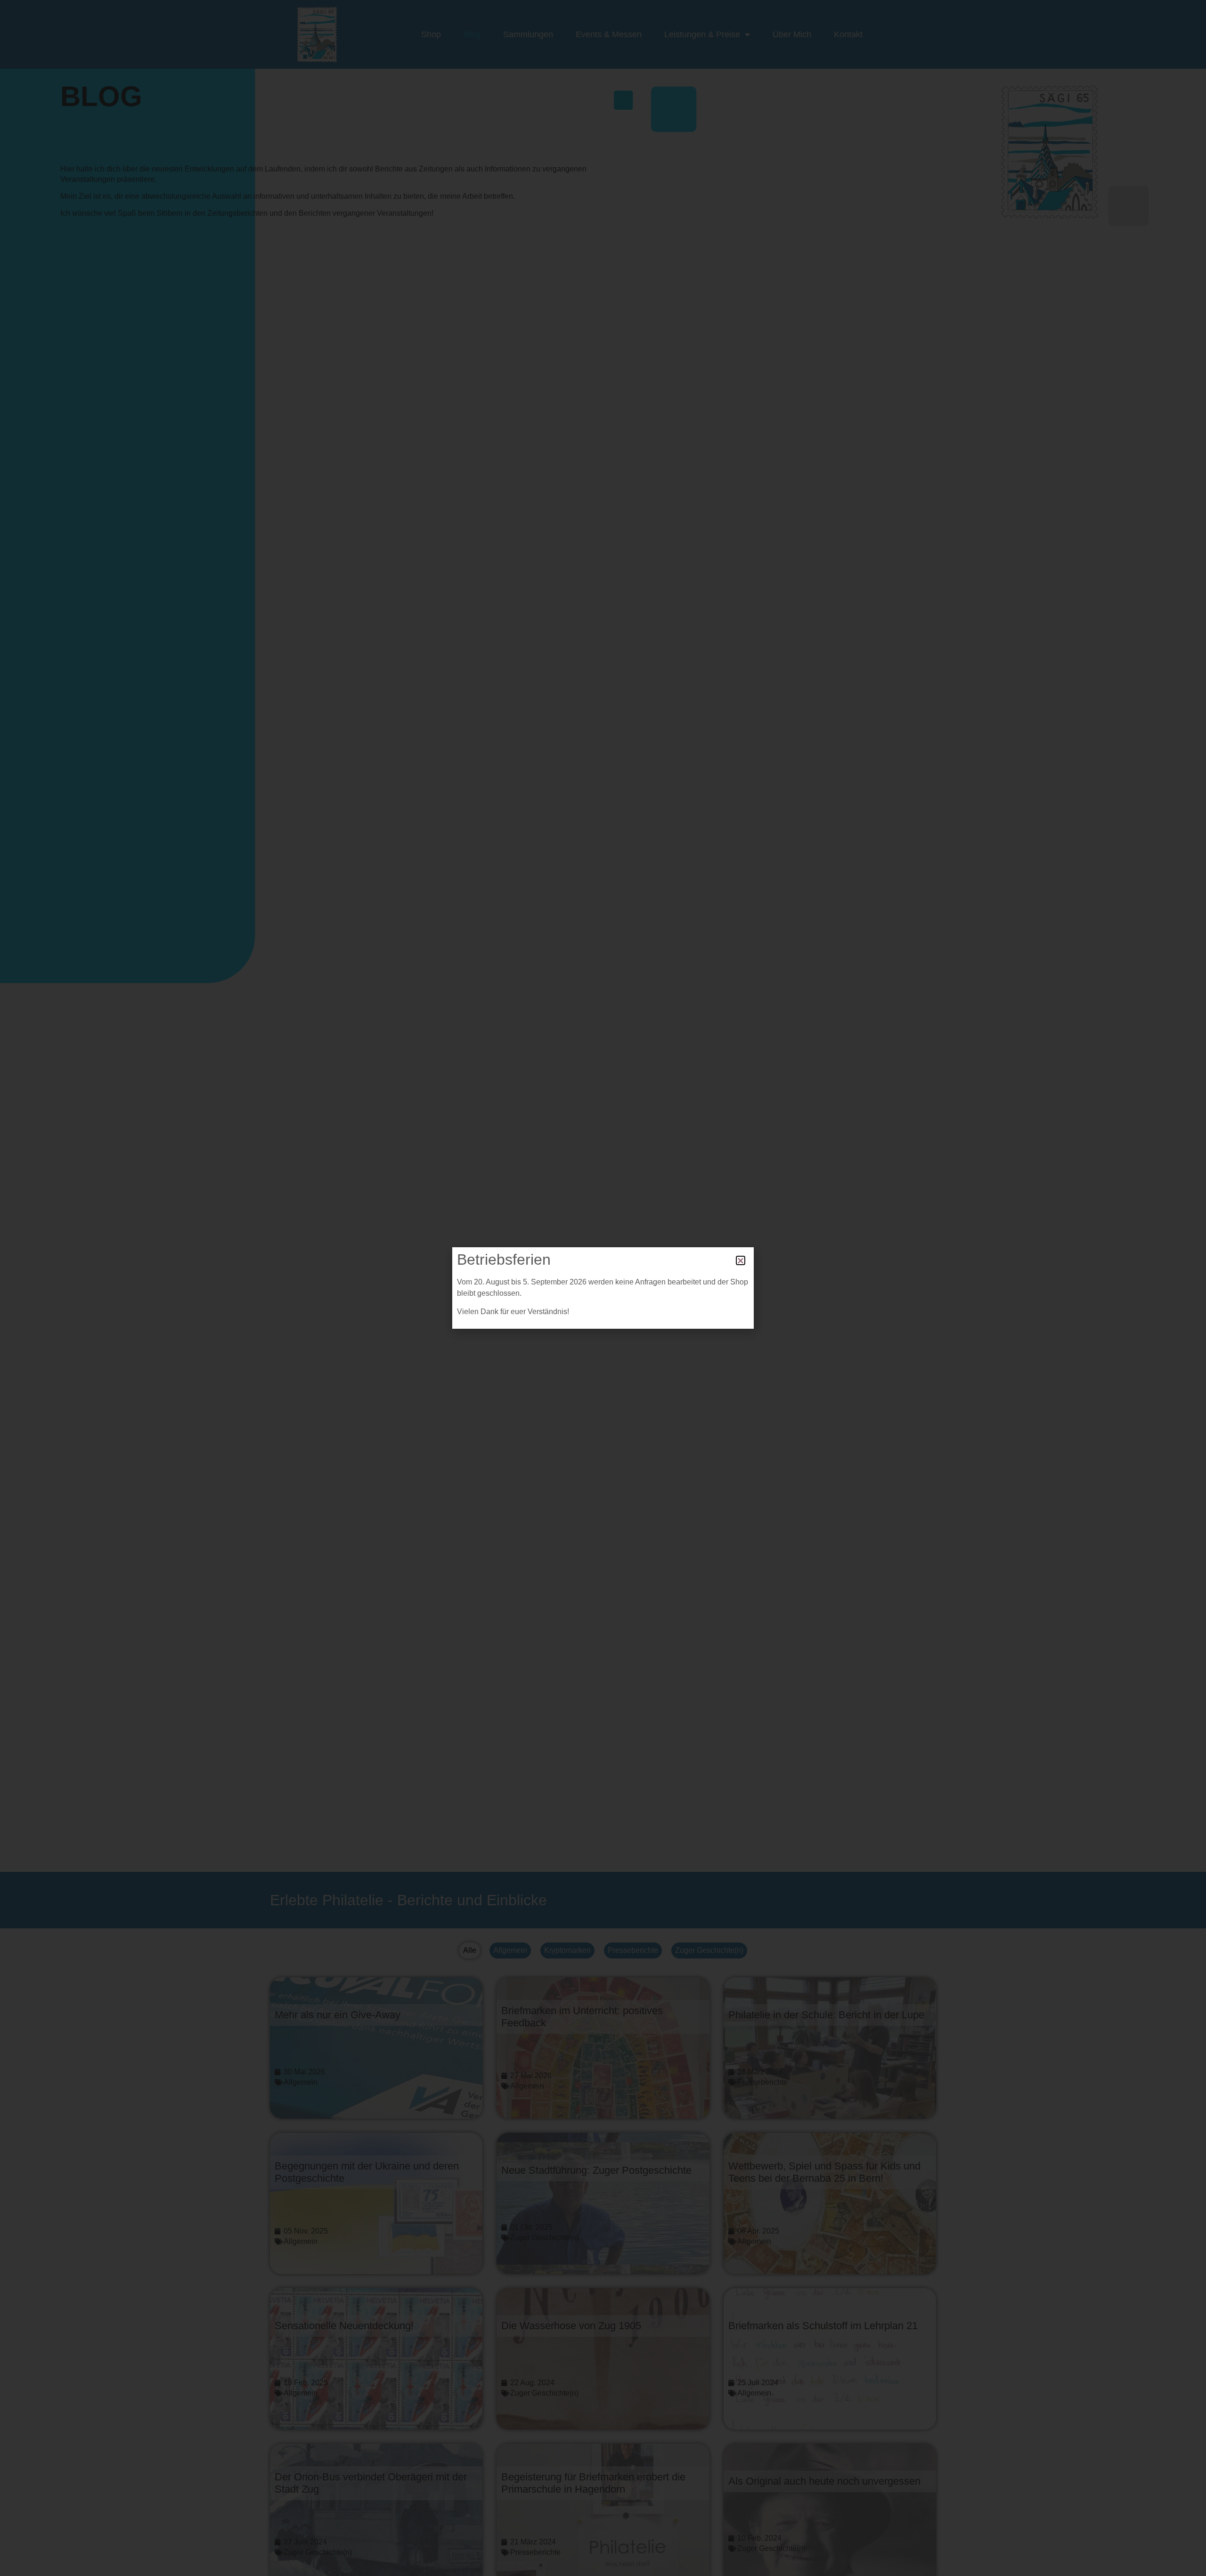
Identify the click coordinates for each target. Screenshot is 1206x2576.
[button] (741, 1260)
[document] (603, 1288)
